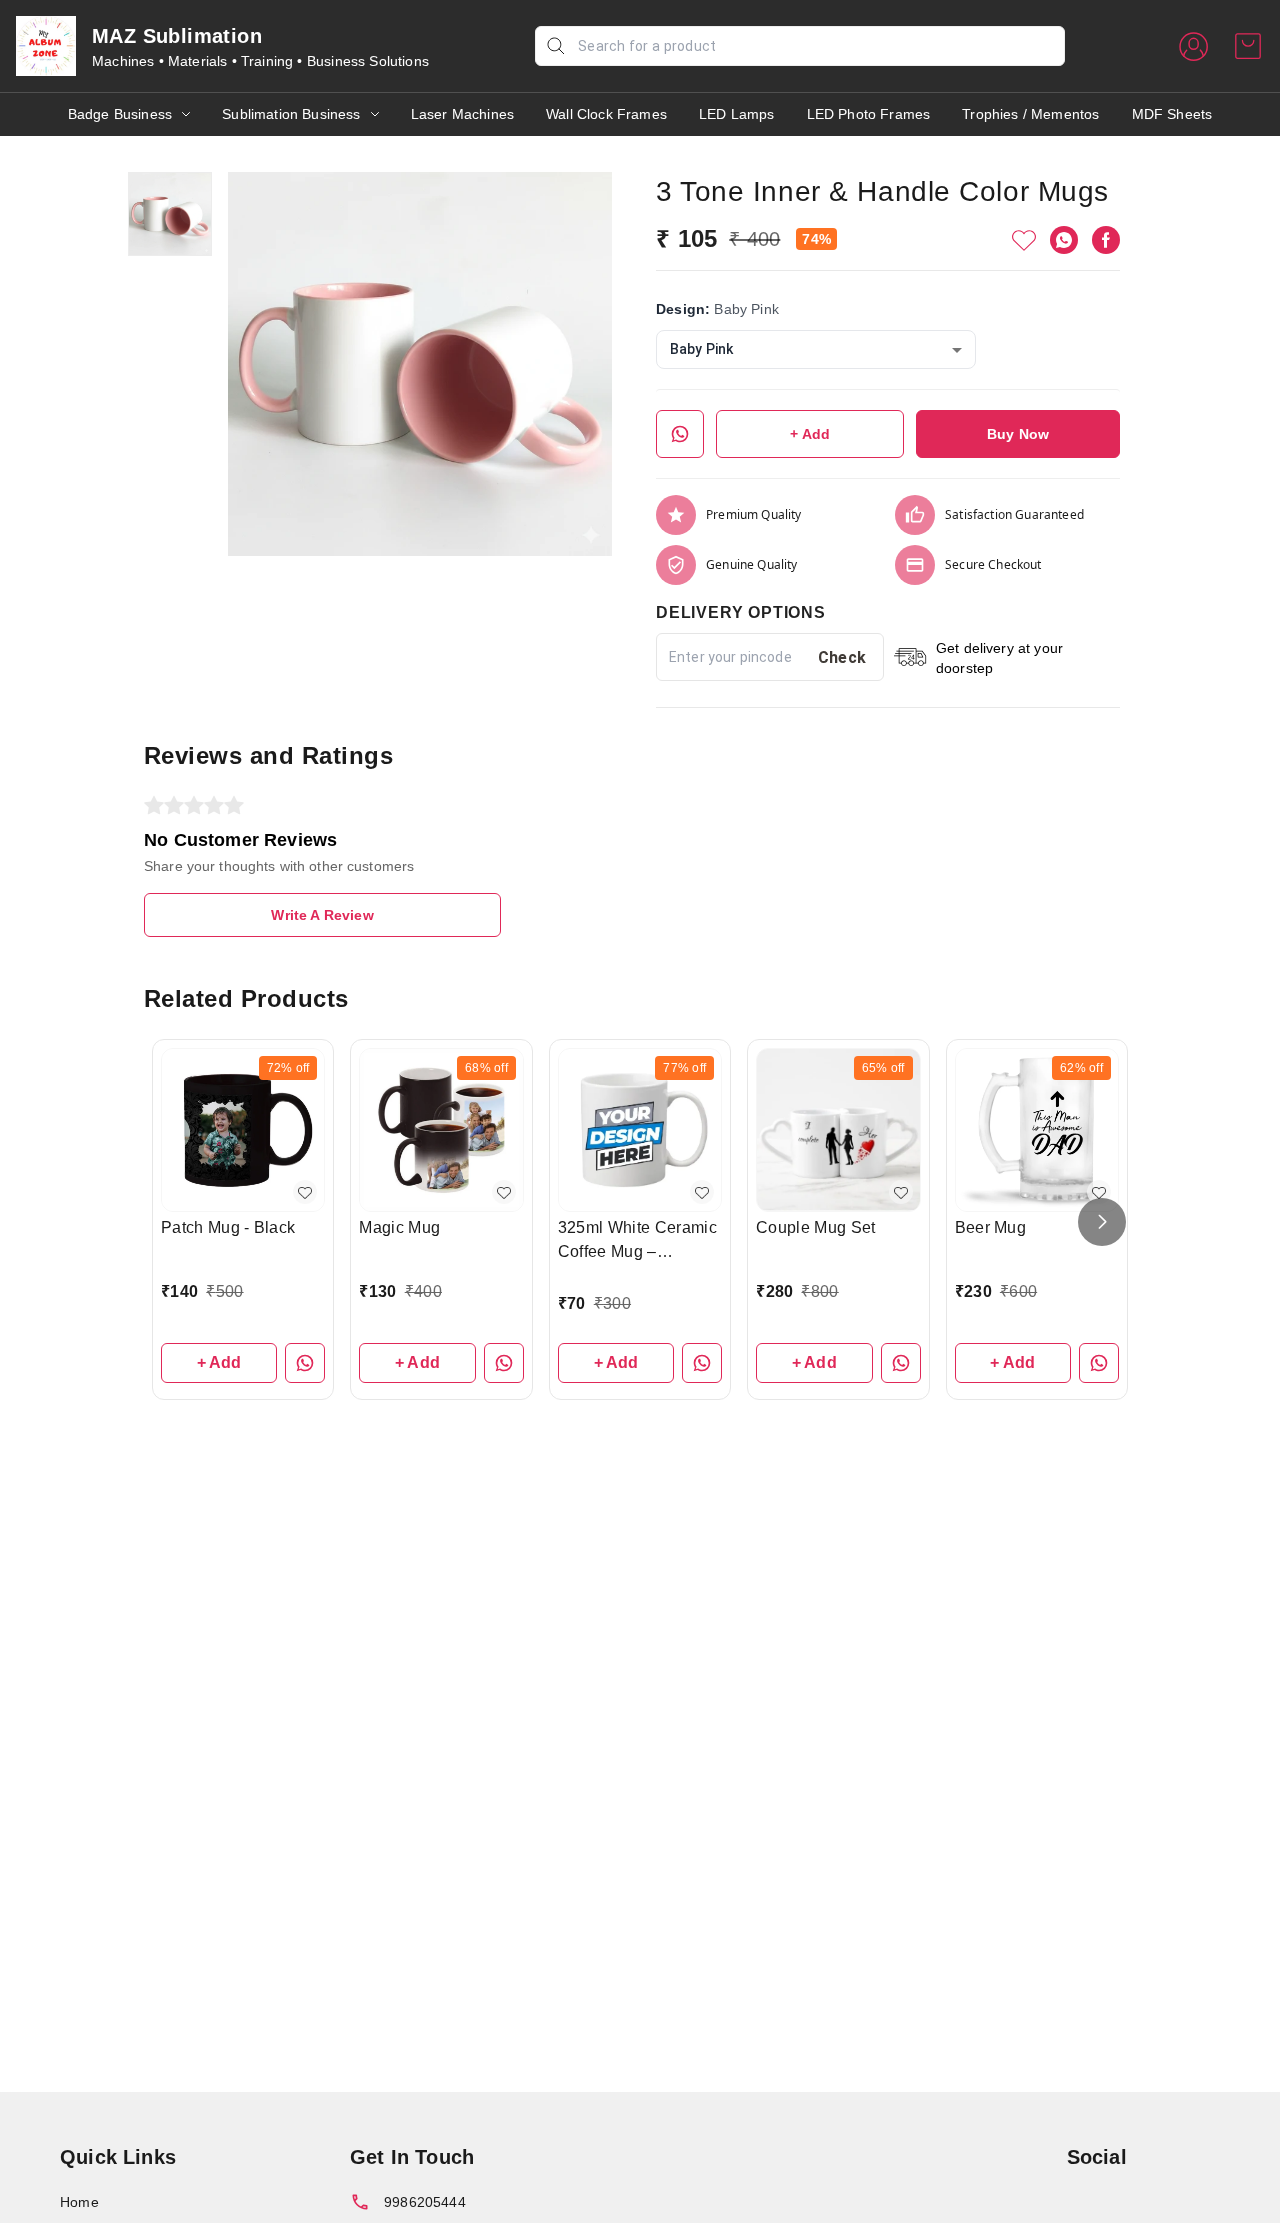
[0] (1248, 46)
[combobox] (816, 349)
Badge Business (120, 114)
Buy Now (1018, 434)
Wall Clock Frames (606, 114)
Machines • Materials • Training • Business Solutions (260, 61)
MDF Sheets (1172, 114)
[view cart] (1248, 46)
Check (842, 657)
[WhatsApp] (1064, 240)
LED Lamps (737, 114)
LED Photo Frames (869, 114)
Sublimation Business (291, 114)
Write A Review (322, 915)
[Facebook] (1106, 240)
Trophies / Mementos (1030, 114)
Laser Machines (462, 114)
